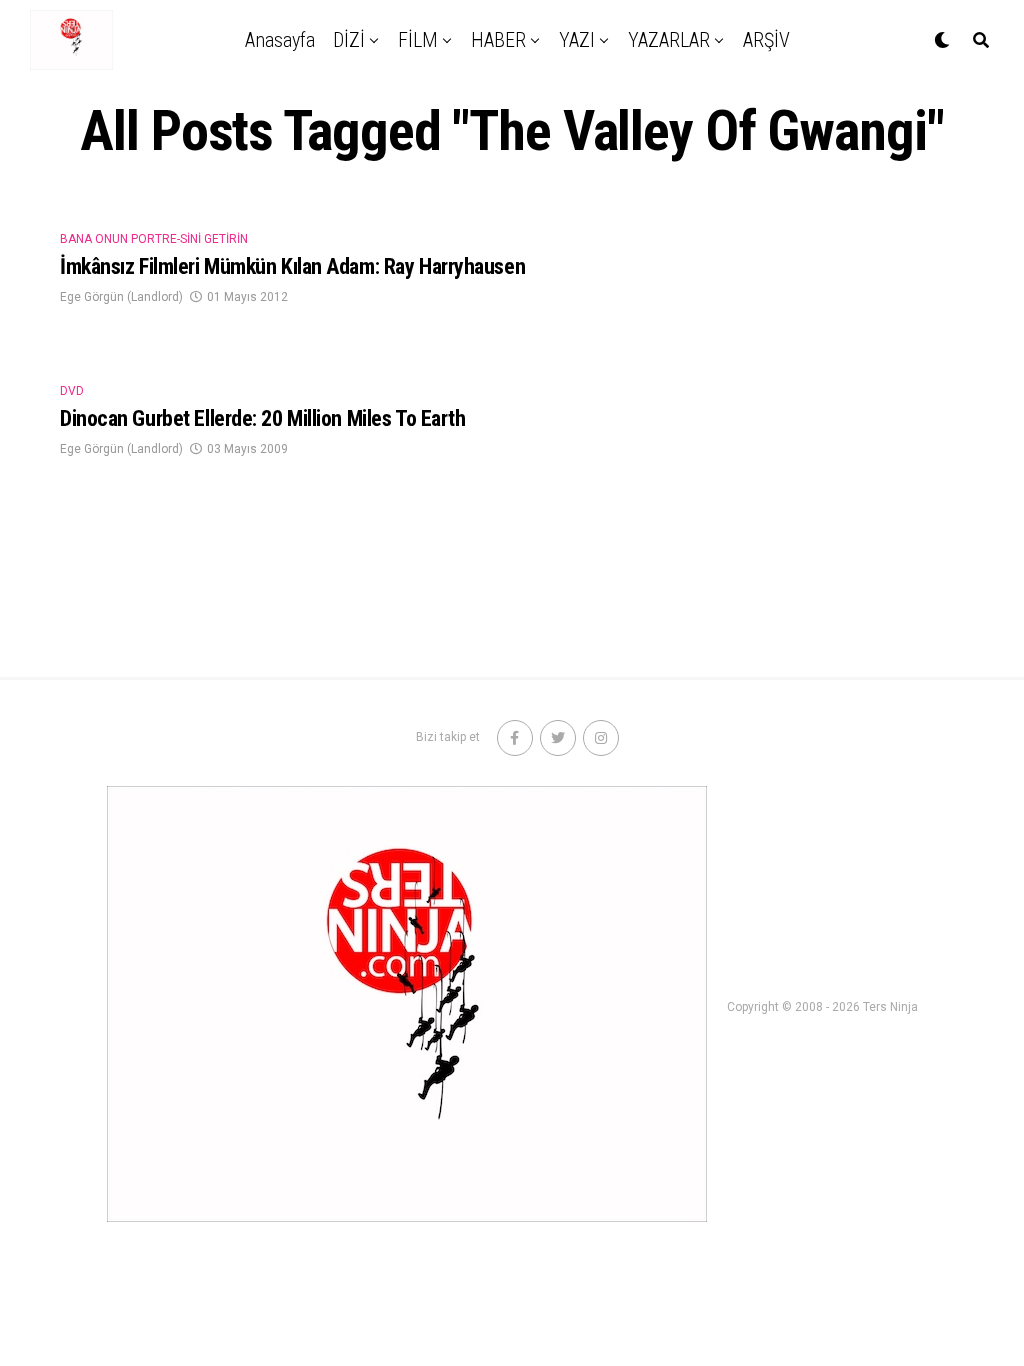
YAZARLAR (669, 40)
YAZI (577, 40)
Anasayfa (280, 40)
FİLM (418, 40)
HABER (498, 40)
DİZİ (349, 40)
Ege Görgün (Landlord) (121, 297)
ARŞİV (766, 40)
